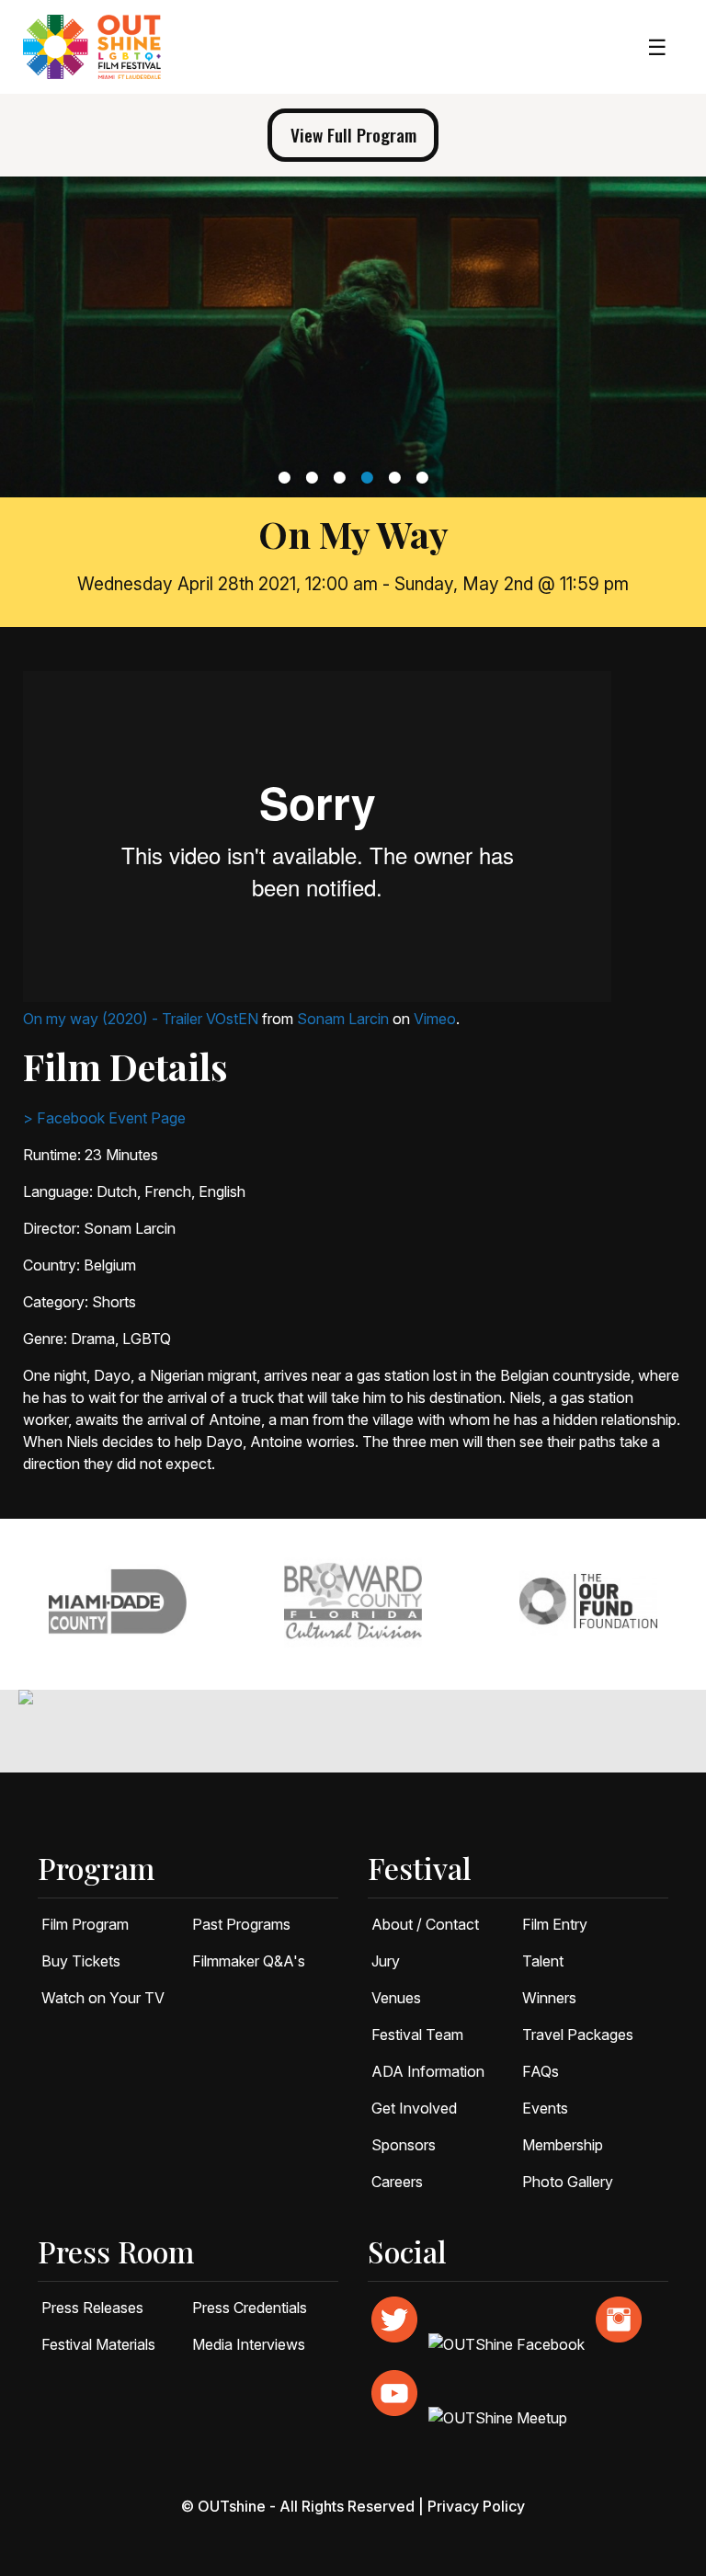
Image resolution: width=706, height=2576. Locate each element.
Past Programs (241, 1924)
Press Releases (92, 2308)
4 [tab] (369, 477)
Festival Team (417, 2035)
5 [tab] (397, 477)
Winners (549, 1998)
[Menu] (657, 47)
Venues (396, 1998)
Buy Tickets (81, 1961)
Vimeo (435, 1019)
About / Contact (425, 1924)
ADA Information (428, 2071)
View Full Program (353, 135)
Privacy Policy (476, 2506)
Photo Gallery (568, 2182)
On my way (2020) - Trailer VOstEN (141, 1019)
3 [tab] (342, 477)
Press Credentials (250, 2308)
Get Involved (414, 2108)
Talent (543, 1961)
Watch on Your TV (103, 1998)
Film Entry (555, 1924)
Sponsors (404, 2145)
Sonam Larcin (343, 1019)
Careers (397, 2182)
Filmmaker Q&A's (249, 1961)
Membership (563, 2145)
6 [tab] (424, 477)
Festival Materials (98, 2344)
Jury (386, 1961)
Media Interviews (249, 2344)
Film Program (85, 1924)
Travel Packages (578, 2035)
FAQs (541, 2071)
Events (545, 2108)
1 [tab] (286, 477)
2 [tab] (314, 477)
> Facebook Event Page (104, 1118)
